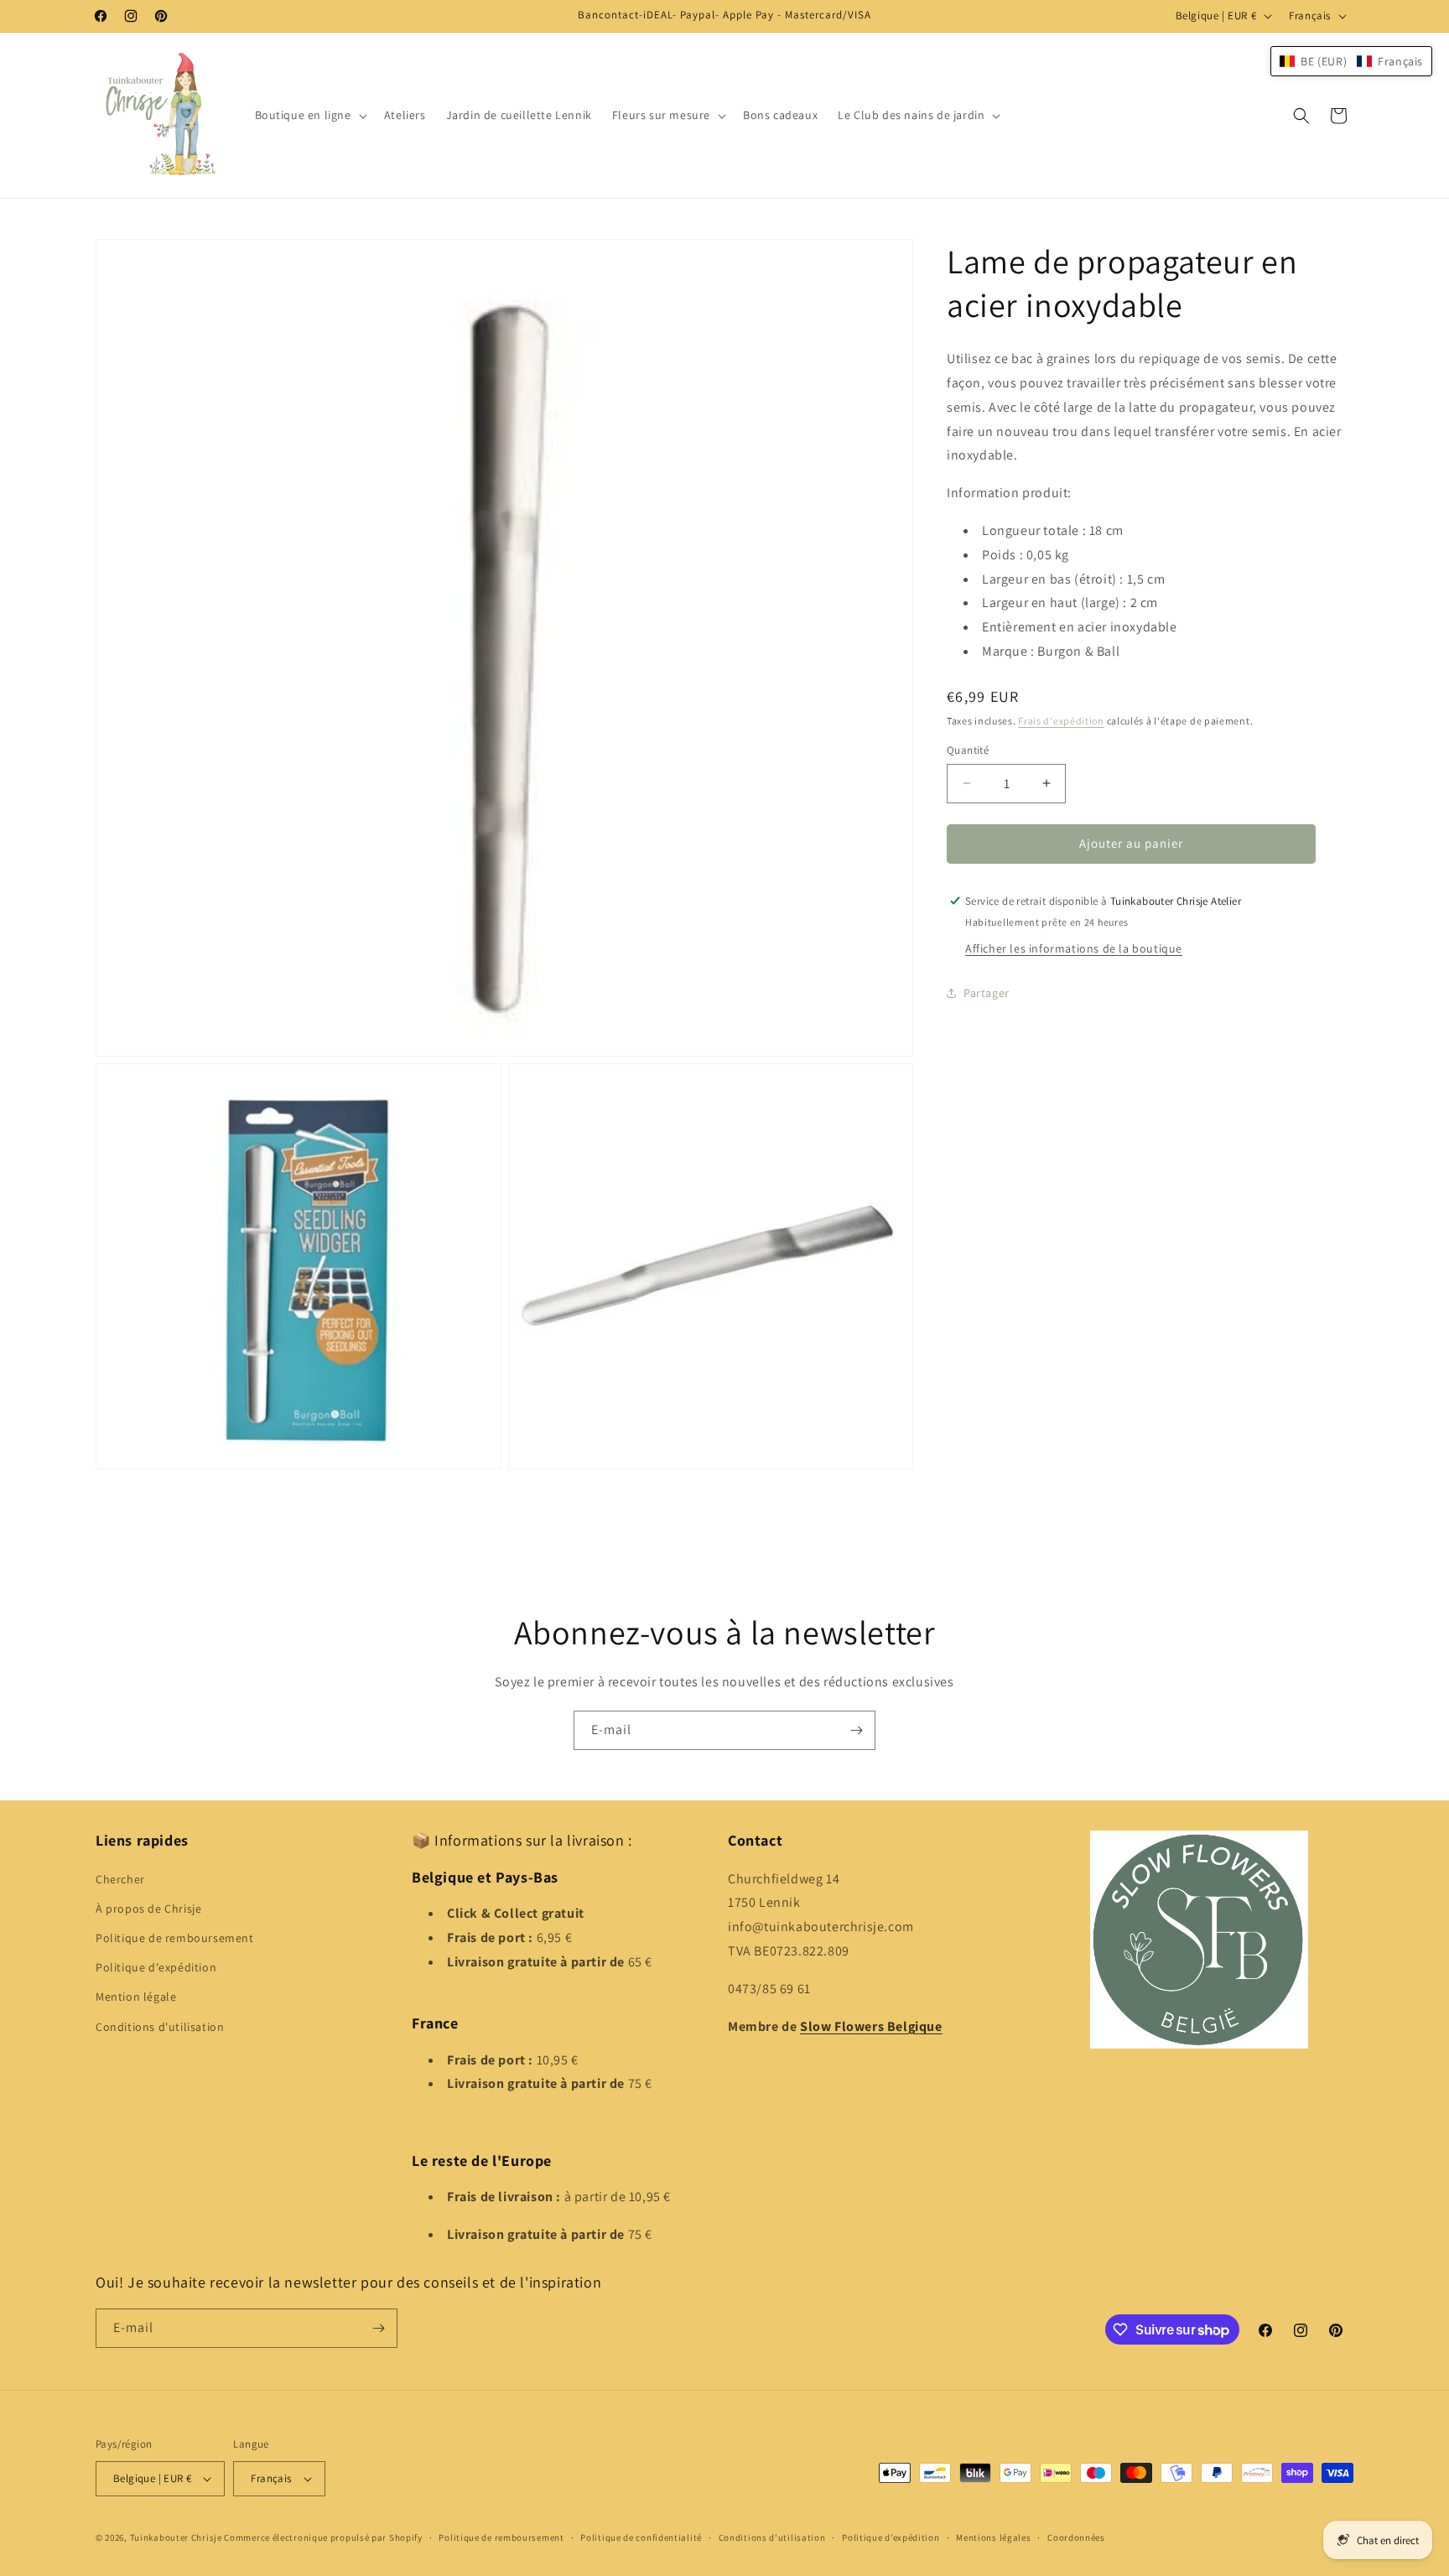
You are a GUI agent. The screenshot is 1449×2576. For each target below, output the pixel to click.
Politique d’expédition (891, 2537)
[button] (309, 115)
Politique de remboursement (175, 1938)
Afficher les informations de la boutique (1074, 948)
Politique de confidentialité (641, 2537)
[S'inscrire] (856, 1730)
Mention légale (136, 1997)
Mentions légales (993, 2537)
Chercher (120, 1879)
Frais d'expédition (1061, 721)
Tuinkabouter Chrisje (177, 2537)
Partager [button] (987, 993)
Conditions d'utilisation (160, 2027)
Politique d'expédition (156, 1967)
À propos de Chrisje (148, 1909)
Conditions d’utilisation (772, 2537)
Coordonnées (1076, 2537)
